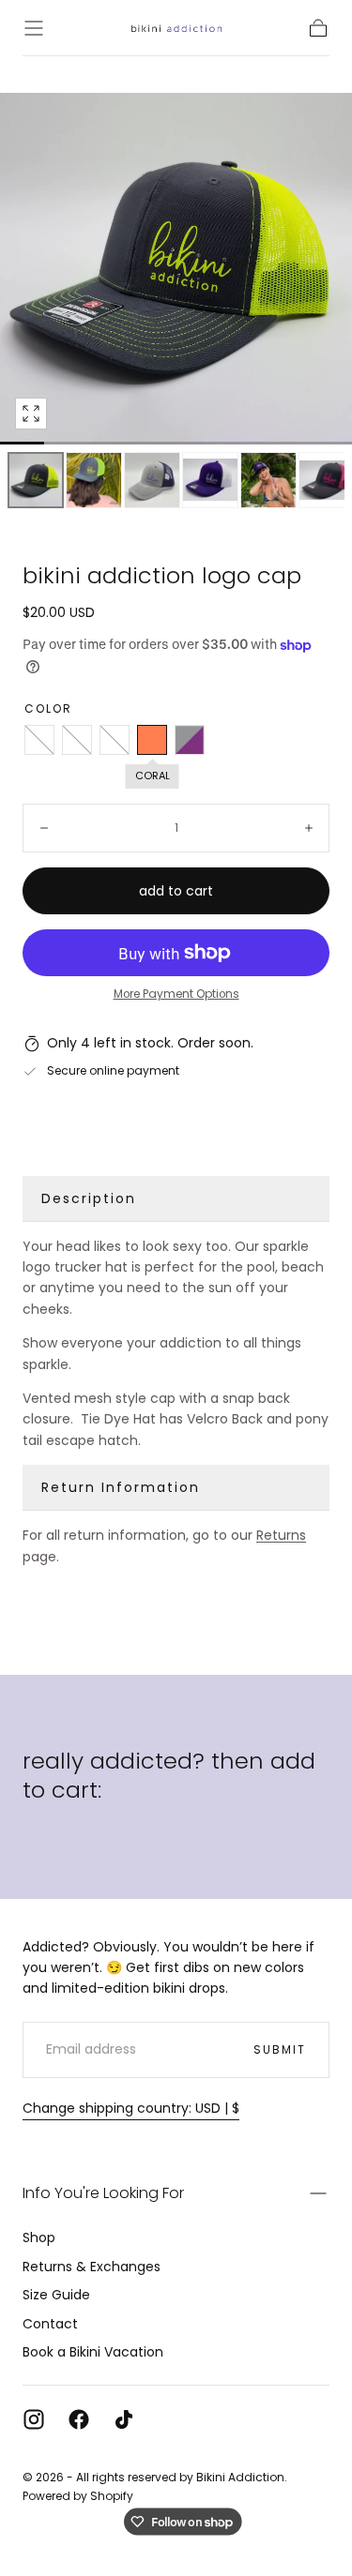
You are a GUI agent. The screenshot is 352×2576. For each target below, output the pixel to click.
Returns (281, 1535)
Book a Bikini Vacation (93, 2352)
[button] (34, 28)
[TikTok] (124, 2419)
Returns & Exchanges (92, 2267)
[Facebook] (79, 2419)
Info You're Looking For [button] (103, 2193)
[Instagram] (34, 2419)
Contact (50, 2324)
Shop (39, 2237)
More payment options (176, 994)
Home (38, 69)
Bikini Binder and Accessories (164, 69)
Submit (280, 2049)
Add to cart (176, 891)
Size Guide (56, 2295)
